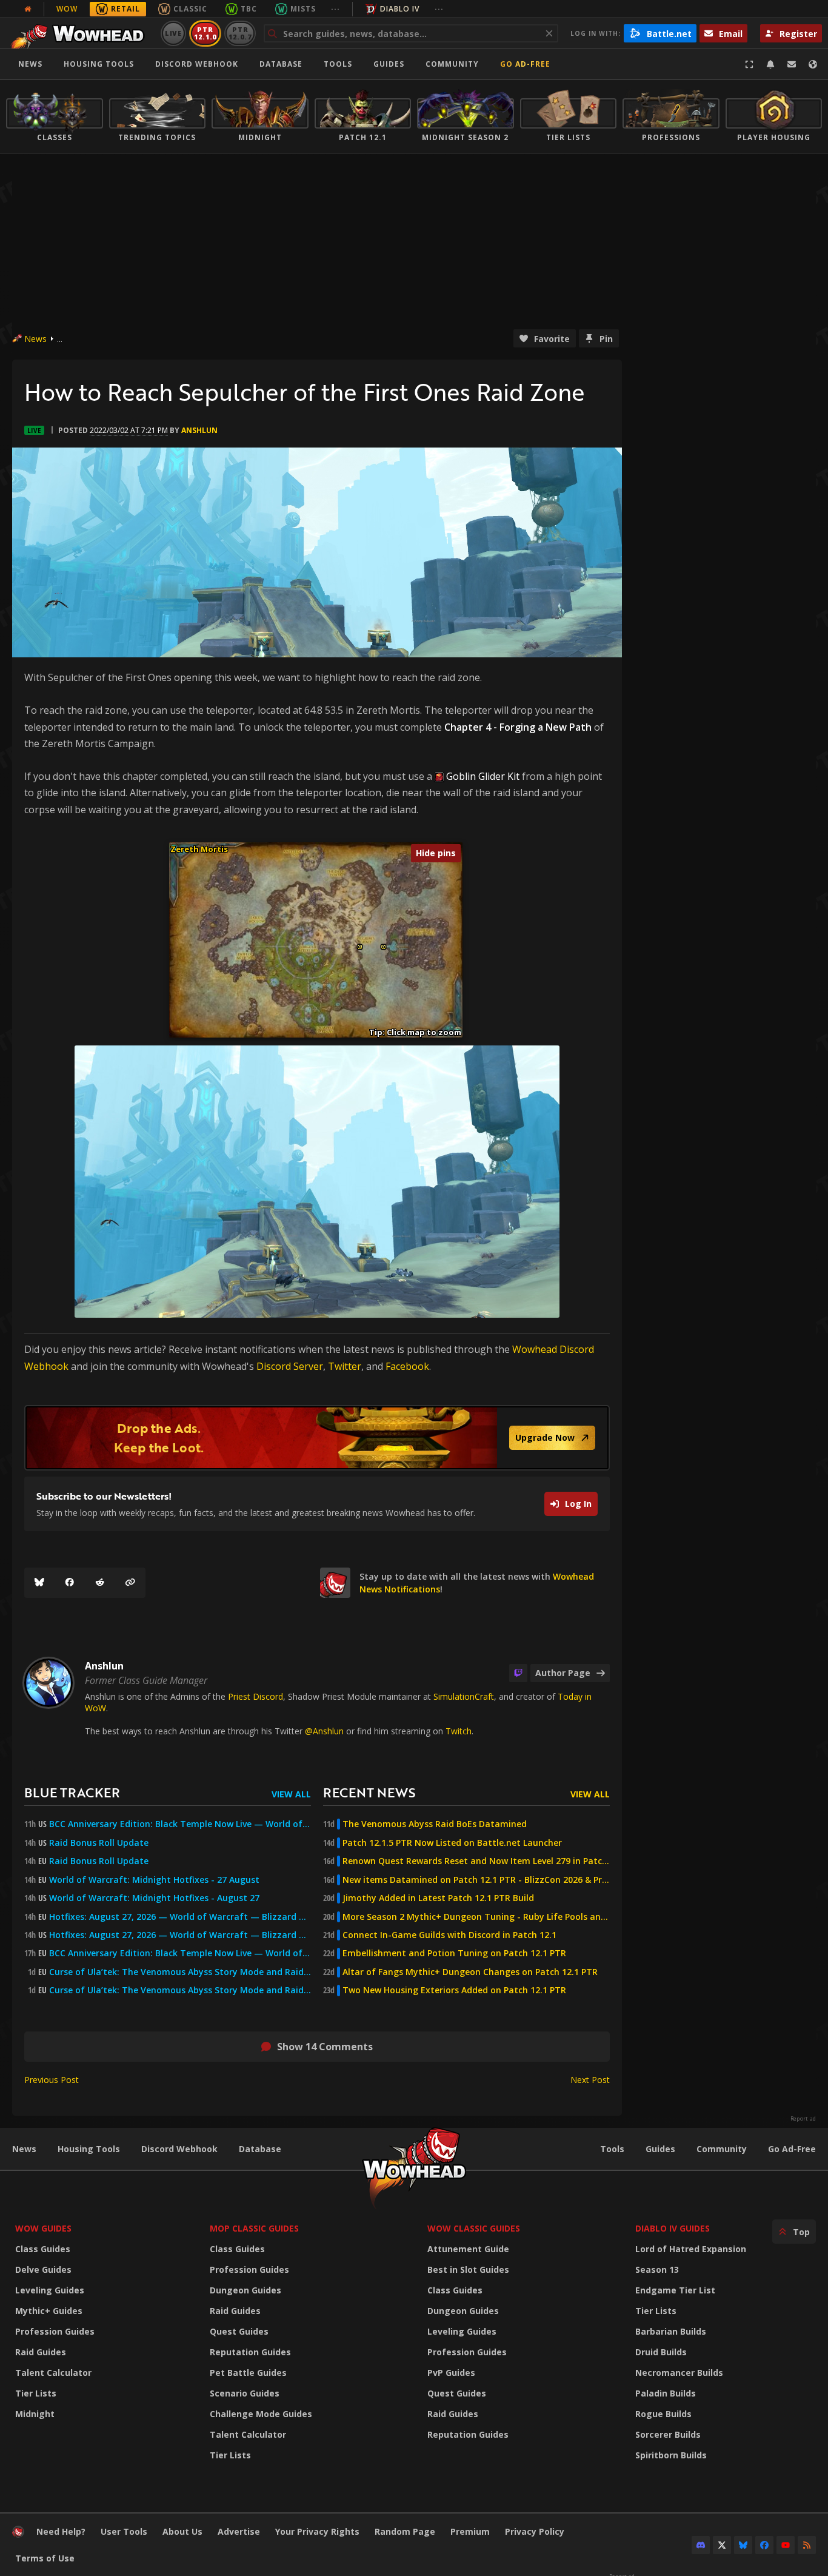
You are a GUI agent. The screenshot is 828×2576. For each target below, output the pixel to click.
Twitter (345, 1366)
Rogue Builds (663, 2414)
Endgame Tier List (675, 2290)
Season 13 (657, 2269)
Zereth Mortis (199, 849)
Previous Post (52, 2080)
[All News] (28, 9)
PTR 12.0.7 (240, 33)
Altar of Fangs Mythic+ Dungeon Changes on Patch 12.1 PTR (470, 1972)
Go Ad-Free (525, 64)
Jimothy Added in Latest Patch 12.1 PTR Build (438, 1898)
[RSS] (807, 2545)
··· (336, 9)
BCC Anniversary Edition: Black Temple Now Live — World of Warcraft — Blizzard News (180, 1824)
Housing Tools (89, 2149)
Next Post (590, 2080)
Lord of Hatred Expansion (691, 2249)
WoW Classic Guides (474, 2228)
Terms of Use (45, 2558)
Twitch (459, 1731)
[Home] (81, 33)
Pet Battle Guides (248, 2373)
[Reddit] (100, 1583)
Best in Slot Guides (468, 2269)
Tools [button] (338, 64)
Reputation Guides (250, 2352)
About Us (182, 2531)
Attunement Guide (468, 2249)
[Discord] (701, 2545)
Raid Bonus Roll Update (99, 1843)
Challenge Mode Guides (261, 2414)
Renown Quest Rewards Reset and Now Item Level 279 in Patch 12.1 (476, 1861)
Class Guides (43, 2249)
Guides (389, 64)
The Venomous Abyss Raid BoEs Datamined (435, 1824)
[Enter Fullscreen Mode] (749, 64)
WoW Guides (43, 2228)
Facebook (407, 1366)
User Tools (124, 2531)
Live (174, 33)
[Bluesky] (39, 1583)
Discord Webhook (197, 64)
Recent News (369, 1792)
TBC (249, 9)
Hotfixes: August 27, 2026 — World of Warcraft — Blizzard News (180, 1917)
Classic (190, 9)
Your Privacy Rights (317, 2531)
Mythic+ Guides (49, 2311)
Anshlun (199, 430)
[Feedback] (792, 64)
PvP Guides (451, 2373)
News (30, 64)
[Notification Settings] (770, 64)
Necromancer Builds (679, 2373)
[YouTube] (786, 2545)
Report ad (803, 2119)
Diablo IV (400, 9)
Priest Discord (255, 1696)
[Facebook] (70, 1583)
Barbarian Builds (671, 2331)
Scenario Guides (245, 2393)
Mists (303, 9)
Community (452, 64)
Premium (470, 2531)
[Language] (813, 64)
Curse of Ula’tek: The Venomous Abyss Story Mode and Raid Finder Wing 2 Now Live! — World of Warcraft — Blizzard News (180, 1972)
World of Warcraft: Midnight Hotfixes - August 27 (154, 1898)
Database (281, 64)
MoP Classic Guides (254, 2228)
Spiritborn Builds (671, 2455)
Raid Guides (41, 2352)
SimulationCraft (464, 1696)
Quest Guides (239, 2331)
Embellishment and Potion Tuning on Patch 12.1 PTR (454, 1953)
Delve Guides (43, 2269)
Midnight (35, 2414)
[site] (335, 1583)
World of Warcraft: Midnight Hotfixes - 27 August (154, 1880)
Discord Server (290, 1366)
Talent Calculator (53, 2373)
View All (291, 1794)
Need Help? (61, 2531)
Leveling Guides (50, 2290)
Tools (612, 2149)
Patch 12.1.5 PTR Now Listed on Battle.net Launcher (452, 1843)
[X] (722, 2545)
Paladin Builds (666, 2393)
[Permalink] (130, 1583)
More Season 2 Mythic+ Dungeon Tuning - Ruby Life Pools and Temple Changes (476, 1917)
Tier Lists (36, 2393)
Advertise (239, 2531)
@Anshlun (324, 1731)
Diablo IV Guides (673, 2228)
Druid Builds (661, 2352)
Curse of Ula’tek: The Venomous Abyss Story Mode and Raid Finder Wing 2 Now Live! (180, 1990)
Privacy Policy (535, 2531)
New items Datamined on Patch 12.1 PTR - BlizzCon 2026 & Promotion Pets (476, 1880)
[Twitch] (518, 1673)
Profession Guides (55, 2331)
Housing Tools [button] (99, 64)
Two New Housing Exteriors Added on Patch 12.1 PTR (454, 1990)
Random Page (405, 2531)
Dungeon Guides (245, 2290)
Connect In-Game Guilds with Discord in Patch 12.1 (449, 1935)
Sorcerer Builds (668, 2434)
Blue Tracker (72, 1792)
